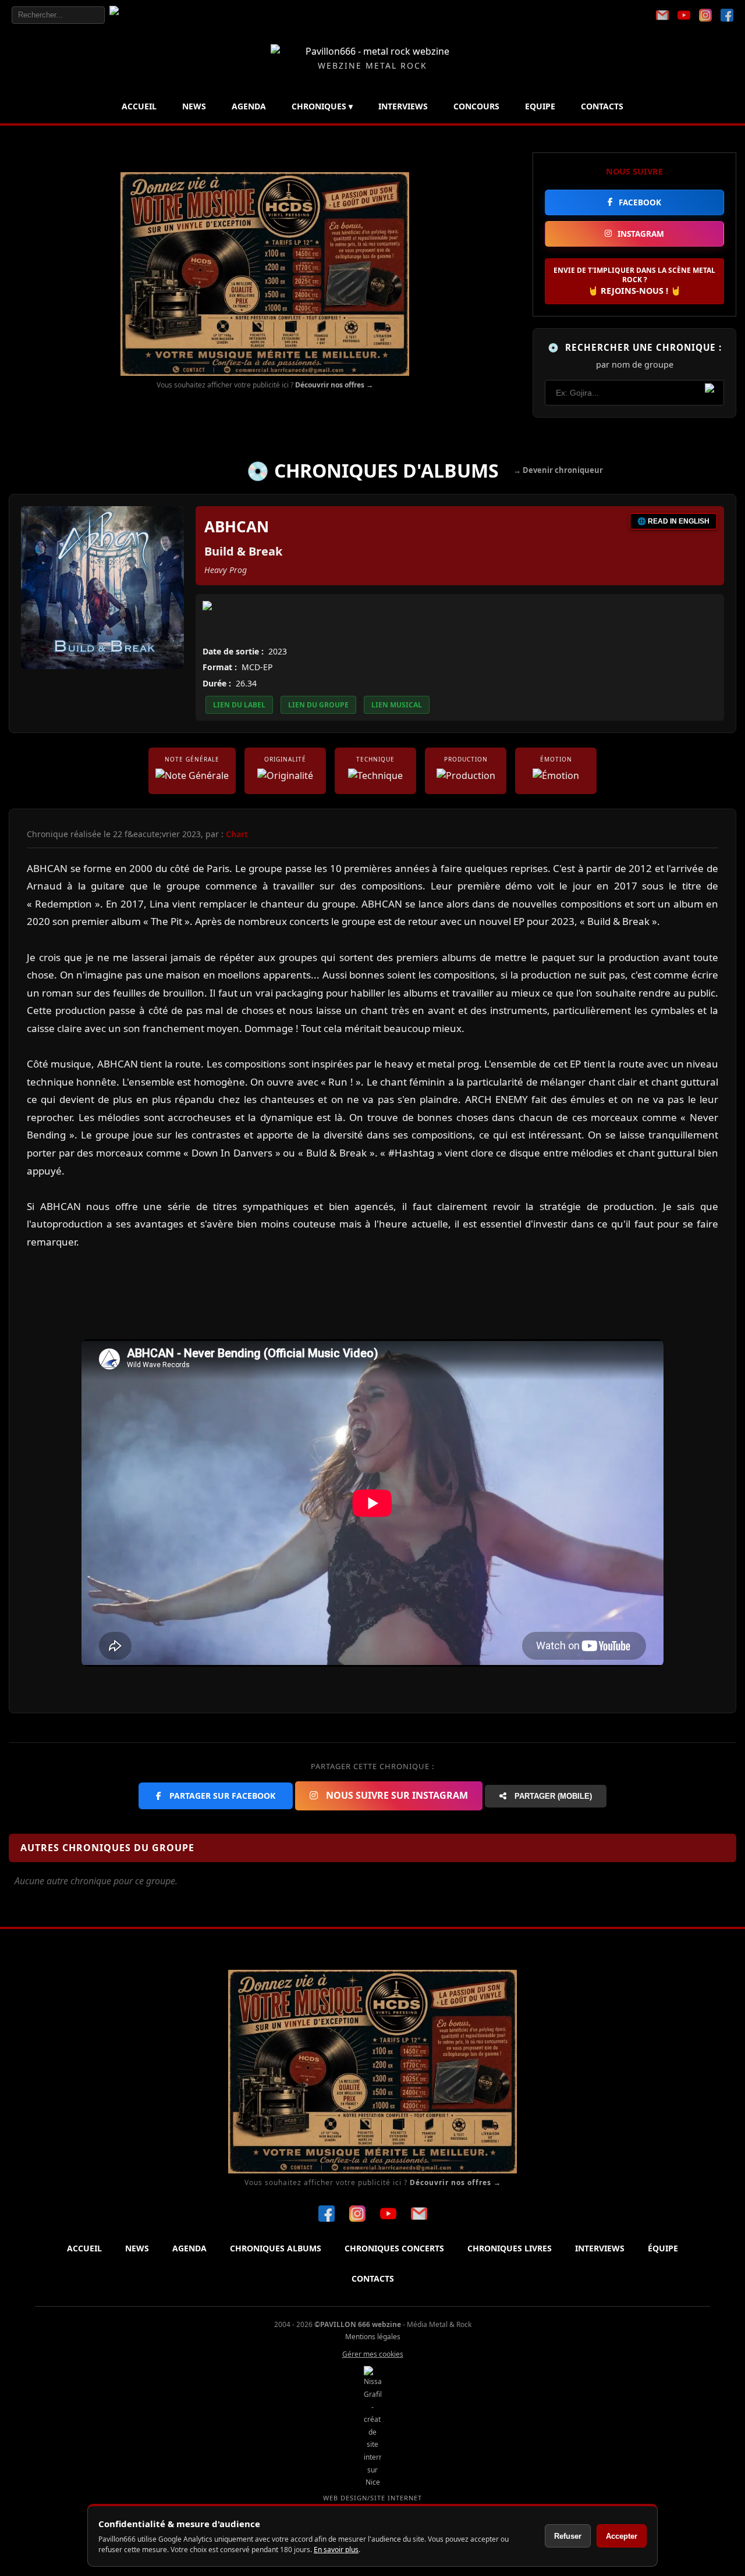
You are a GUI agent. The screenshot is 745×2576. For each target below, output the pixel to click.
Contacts (602, 106)
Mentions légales (373, 2337)
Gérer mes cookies (373, 2354)
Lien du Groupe (318, 705)
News (194, 106)
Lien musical (397, 705)
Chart (237, 834)
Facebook (640, 202)
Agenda (249, 106)
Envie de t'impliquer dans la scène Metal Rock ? (634, 281)
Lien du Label (239, 705)
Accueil (139, 106)
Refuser (568, 2536)
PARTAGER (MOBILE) (552, 1796)
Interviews (403, 106)
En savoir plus (336, 2550)
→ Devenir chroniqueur (558, 470)
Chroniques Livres (510, 2248)
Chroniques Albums (276, 2248)
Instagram (641, 234)
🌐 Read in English (673, 521)
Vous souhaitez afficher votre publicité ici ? (265, 385)
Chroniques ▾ (322, 106)
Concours (476, 106)
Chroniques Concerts (394, 2248)
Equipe (540, 106)
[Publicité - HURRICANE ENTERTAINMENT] (265, 274)
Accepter (622, 2536)
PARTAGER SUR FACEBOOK (221, 1796)
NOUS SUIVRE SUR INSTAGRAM (396, 1795)
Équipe (663, 2248)
